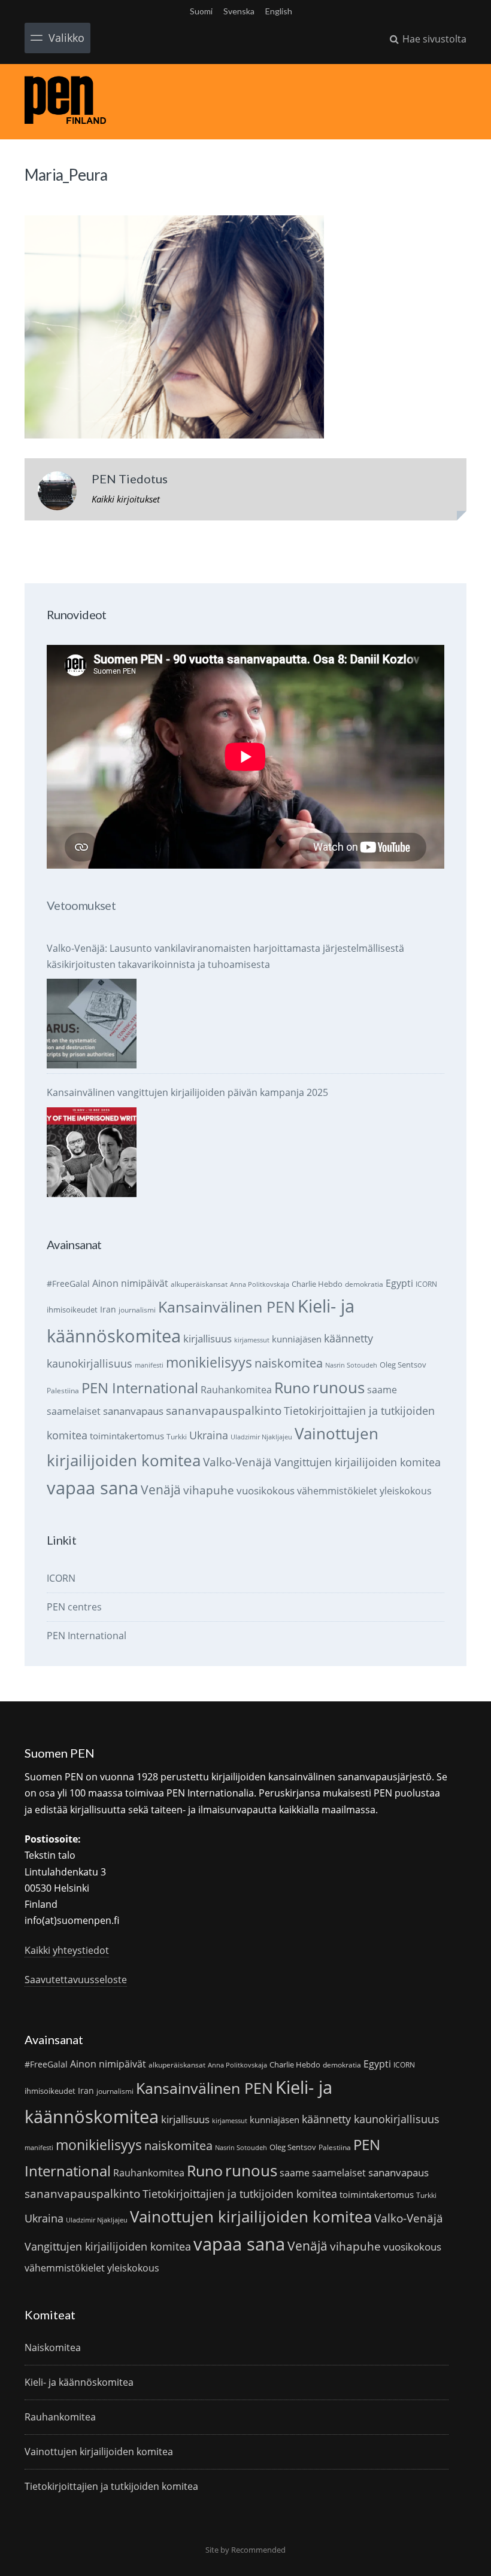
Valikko (66, 38)
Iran (108, 1309)
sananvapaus (133, 1411)
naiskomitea (289, 1363)
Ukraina (209, 1435)
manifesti (149, 1365)
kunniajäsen (297, 1339)
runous (339, 1387)
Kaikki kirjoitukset (126, 499)
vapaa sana (93, 1488)
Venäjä (161, 1490)
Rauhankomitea (236, 1390)
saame (382, 1389)
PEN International (140, 1388)
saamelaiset (74, 1411)
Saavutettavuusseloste (76, 1980)
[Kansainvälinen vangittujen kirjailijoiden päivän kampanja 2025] (92, 1152)
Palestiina (63, 1391)
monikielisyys (209, 1362)
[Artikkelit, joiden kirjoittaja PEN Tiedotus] (57, 494)
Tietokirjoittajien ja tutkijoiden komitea (240, 2194)
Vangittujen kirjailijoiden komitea (357, 1462)
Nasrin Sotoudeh (351, 1365)
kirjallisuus (207, 1339)
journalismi (137, 1310)
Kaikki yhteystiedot (67, 1950)
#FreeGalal (68, 1284)
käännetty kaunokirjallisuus (371, 2119)
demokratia (364, 1284)
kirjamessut (252, 1340)
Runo (292, 1388)
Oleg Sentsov (403, 1365)
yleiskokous (406, 1491)
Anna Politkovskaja (260, 1284)
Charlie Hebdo (317, 1284)
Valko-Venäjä (237, 1462)
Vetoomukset (81, 905)
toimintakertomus (127, 1436)
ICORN (426, 1284)
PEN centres (74, 1607)
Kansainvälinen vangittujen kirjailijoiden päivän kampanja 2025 (187, 1092)
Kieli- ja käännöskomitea (79, 2382)
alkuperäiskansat (199, 1284)
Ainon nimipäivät (130, 1283)
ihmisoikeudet (72, 1310)
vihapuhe (209, 1490)
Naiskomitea (53, 2347)
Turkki (177, 1437)
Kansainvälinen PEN (227, 1307)
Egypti (399, 1283)
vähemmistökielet (337, 1491)
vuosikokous (266, 1491)
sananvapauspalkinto (224, 1410)
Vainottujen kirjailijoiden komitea (251, 2216)
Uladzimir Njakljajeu (261, 1437)
